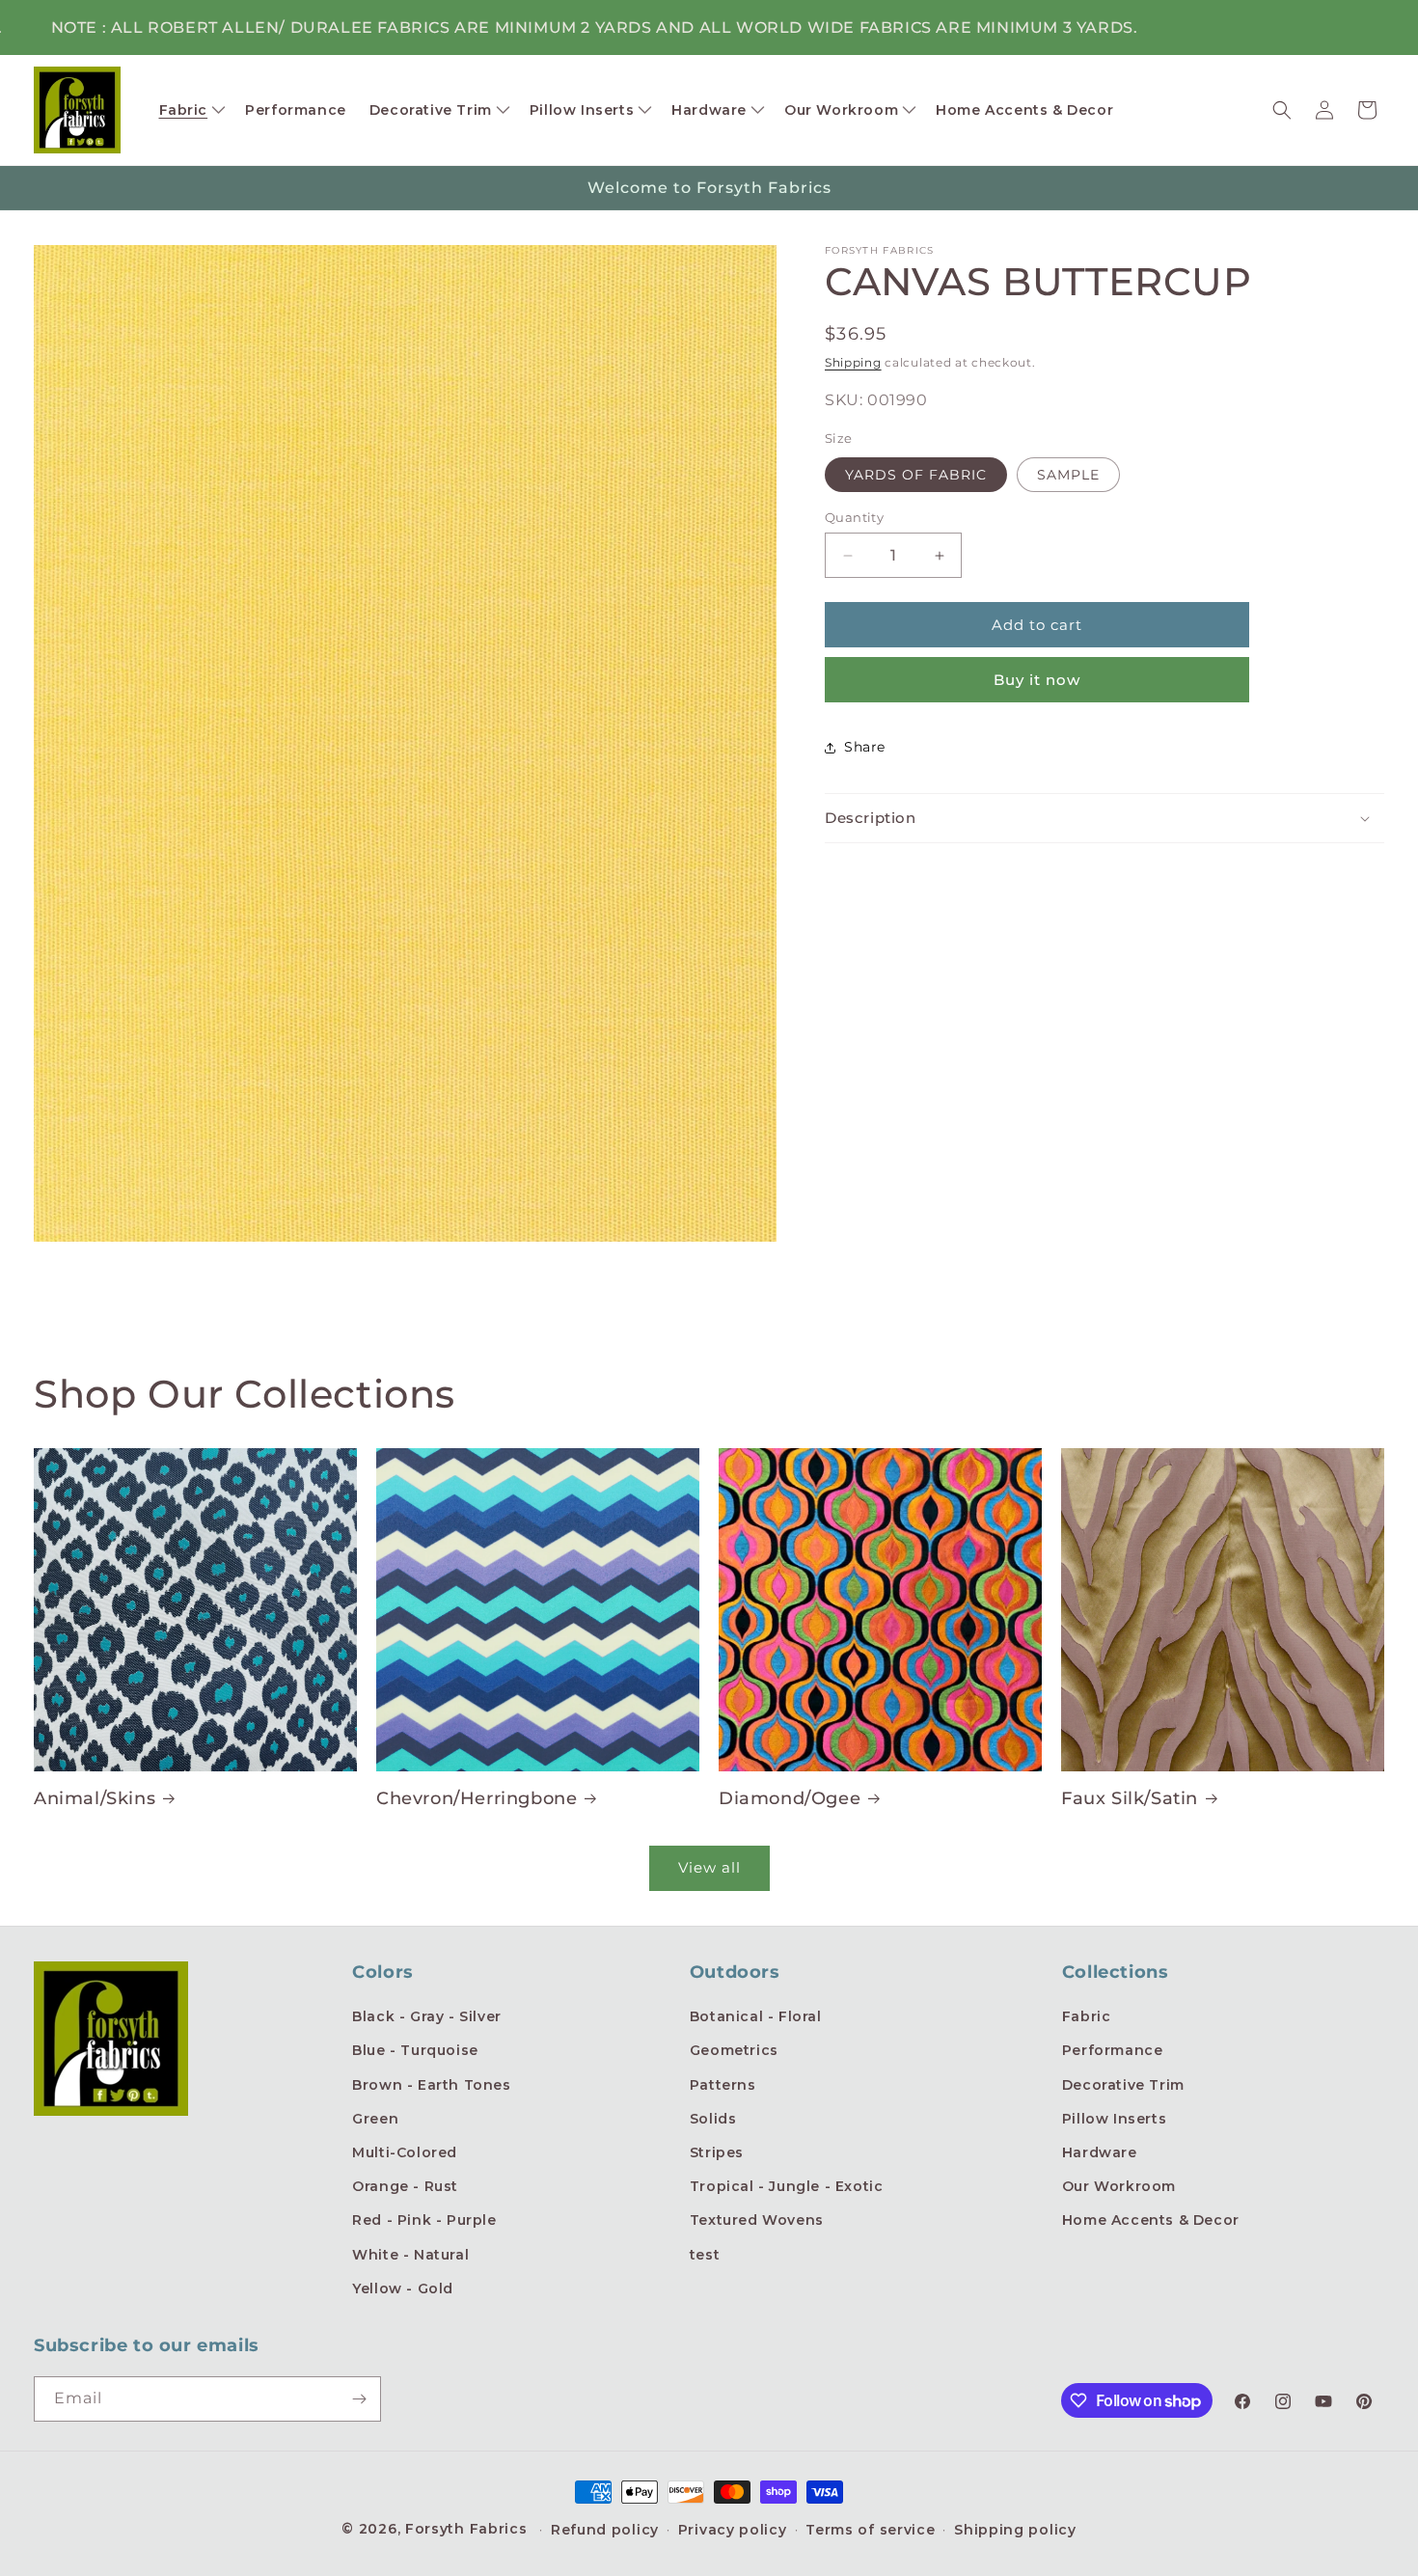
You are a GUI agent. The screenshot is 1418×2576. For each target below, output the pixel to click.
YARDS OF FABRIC (916, 475)
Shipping (853, 362)
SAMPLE (1068, 475)
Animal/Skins (95, 1798)
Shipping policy (1015, 2530)
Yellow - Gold (403, 2288)
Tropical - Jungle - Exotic (787, 2186)
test (705, 2255)
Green (375, 2119)
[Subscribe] (359, 2399)
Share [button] (865, 748)
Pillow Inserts (1114, 2119)
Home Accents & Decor (1151, 2220)
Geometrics (734, 2050)
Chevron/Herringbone (477, 1798)
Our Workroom (1119, 2186)
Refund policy (605, 2530)
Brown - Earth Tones (431, 2085)
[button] (191, 110)
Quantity (854, 517)
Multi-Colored (405, 2152)
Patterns (723, 2085)
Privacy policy (733, 2530)
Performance (1113, 2050)
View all (709, 1867)
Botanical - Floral (756, 2016)
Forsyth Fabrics (468, 2529)
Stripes (717, 2152)
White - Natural (410, 2255)
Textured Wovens (757, 2220)
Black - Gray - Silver (427, 2016)
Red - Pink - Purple (424, 2220)
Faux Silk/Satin (1130, 1798)
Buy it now (1037, 680)
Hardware (1100, 2152)
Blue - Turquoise (415, 2050)
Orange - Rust (405, 2186)
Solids (713, 2119)
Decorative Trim (1123, 2085)
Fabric (1087, 2016)
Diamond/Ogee (790, 1798)
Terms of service (870, 2530)
